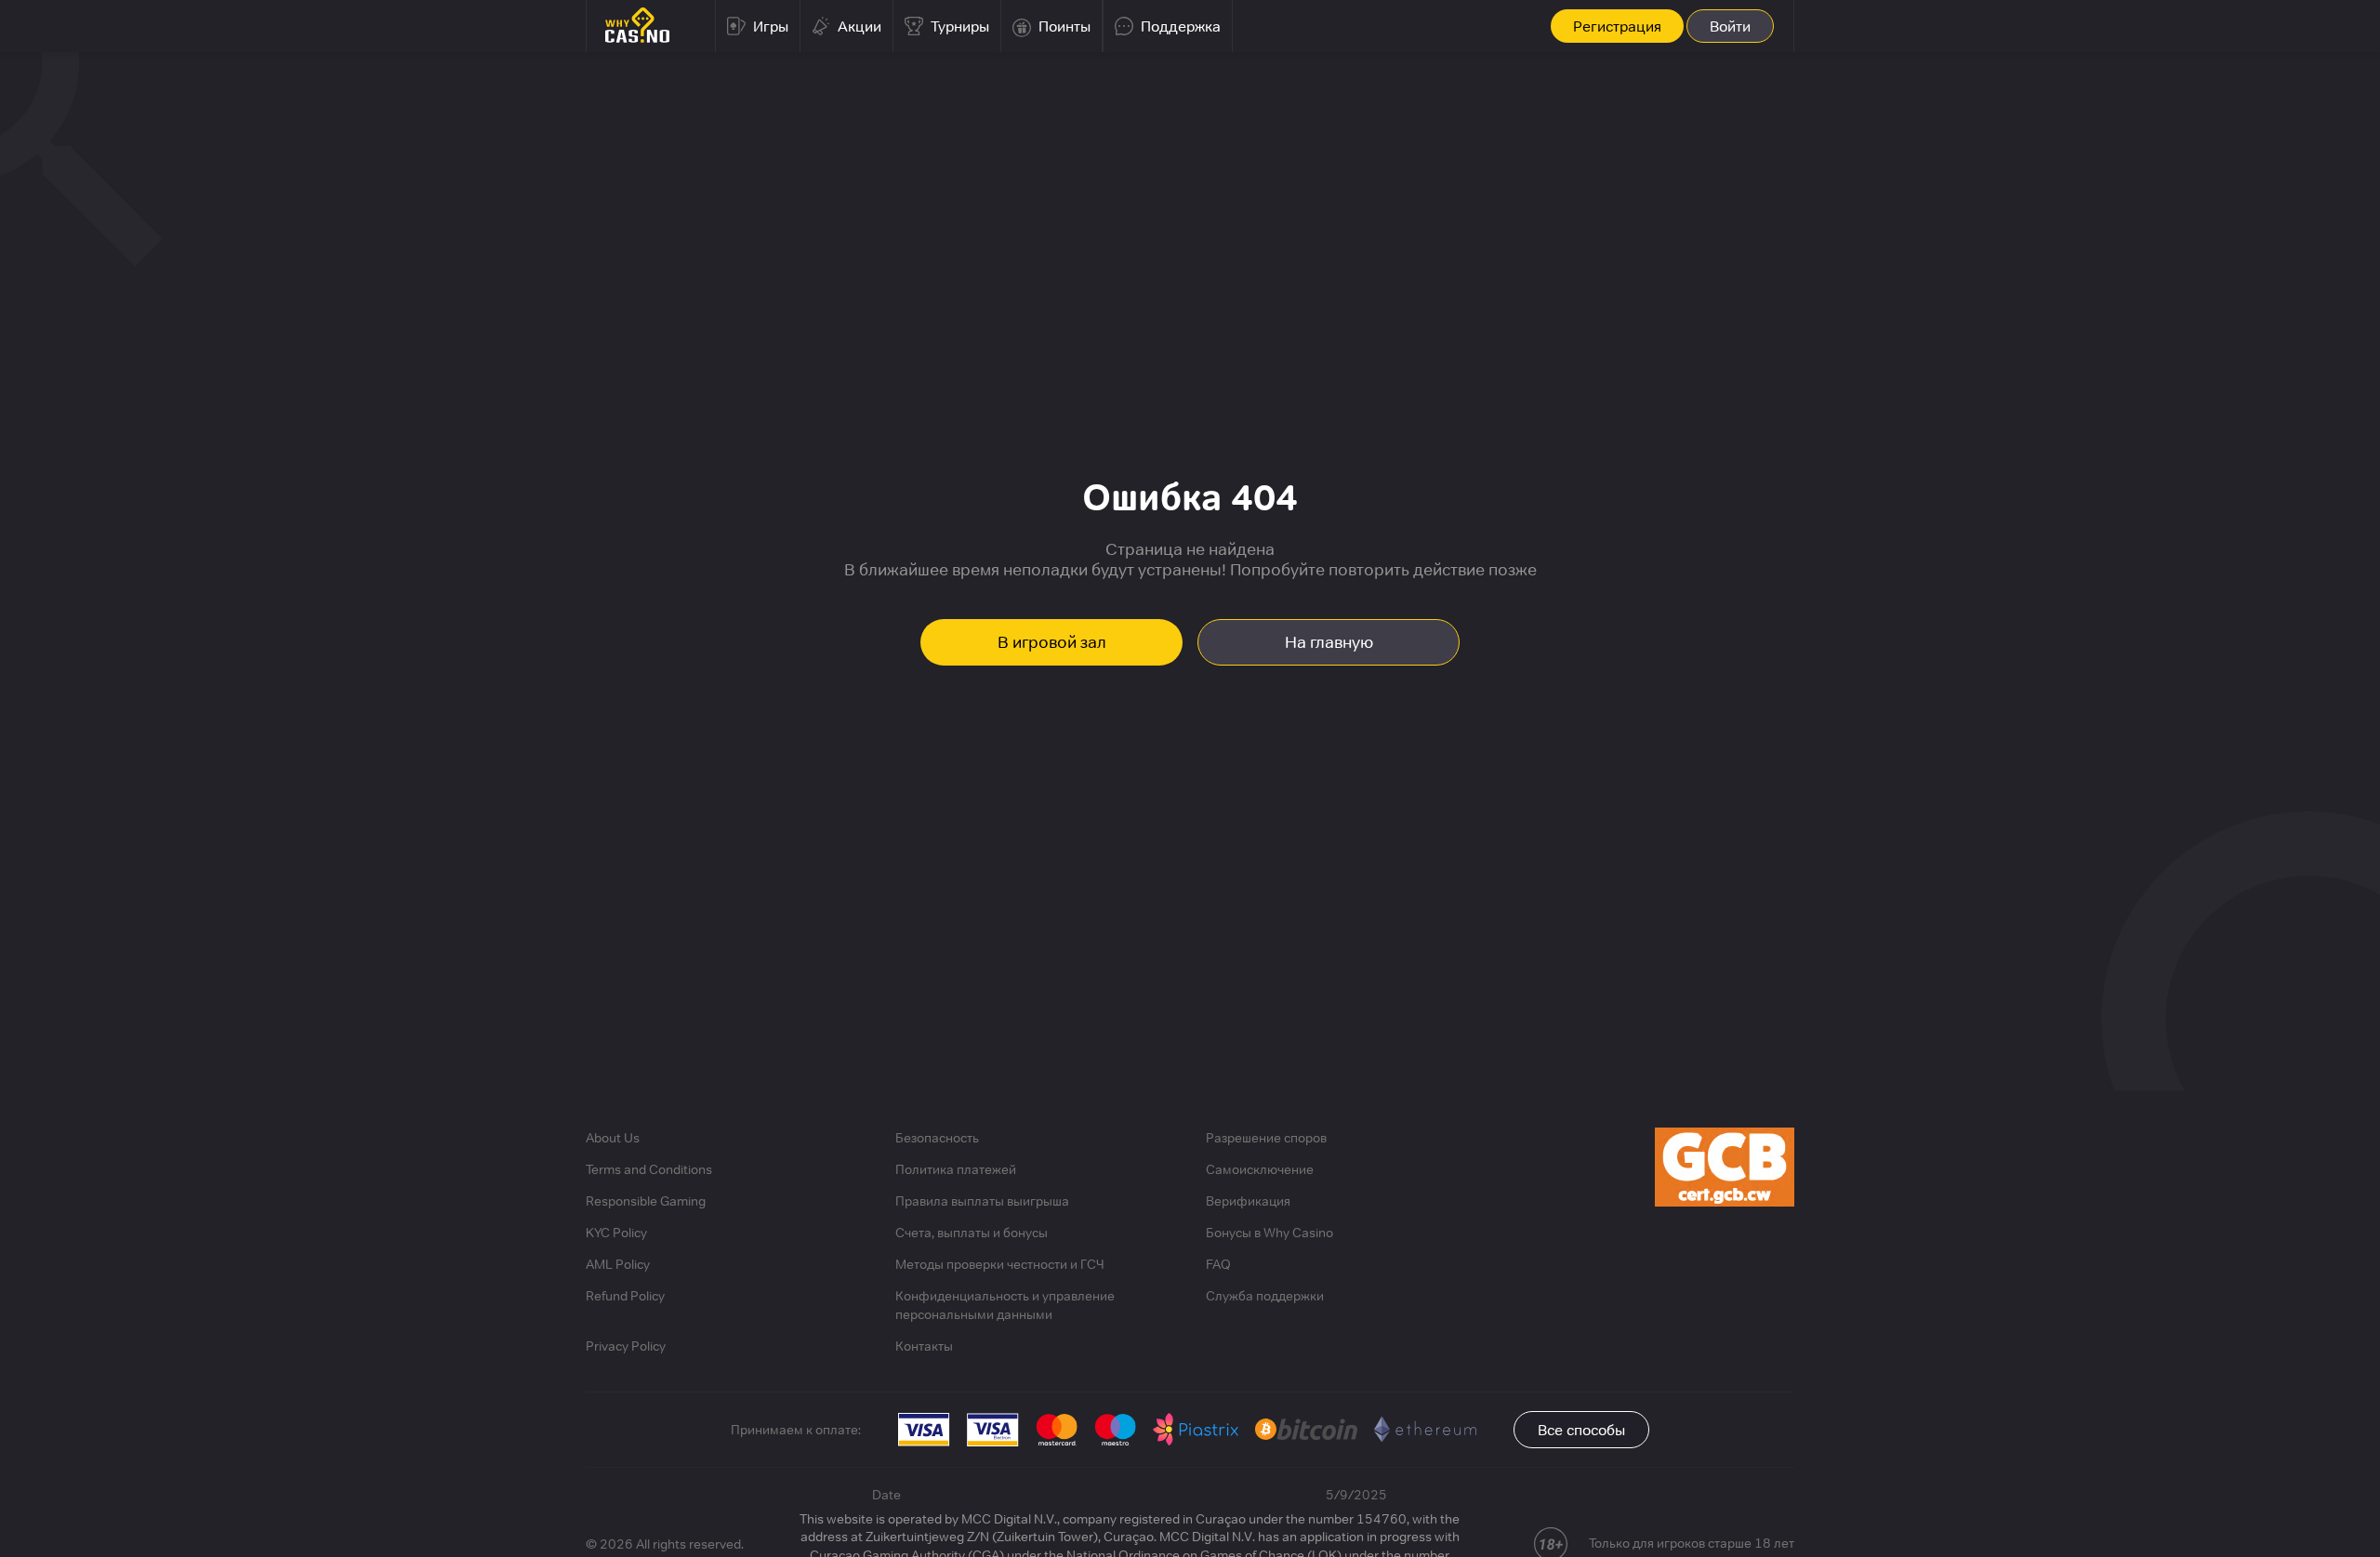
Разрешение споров (1266, 1138)
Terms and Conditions (649, 1169)
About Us (613, 1138)
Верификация (1248, 1201)
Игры (771, 26)
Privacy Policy (626, 1346)
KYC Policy (616, 1233)
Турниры (960, 26)
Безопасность (937, 1138)
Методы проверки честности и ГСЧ (1000, 1264)
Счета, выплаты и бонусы (972, 1233)
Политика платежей (956, 1169)
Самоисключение (1260, 1169)
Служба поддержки (1265, 1296)
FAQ (1218, 1264)
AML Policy (618, 1264)
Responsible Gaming (646, 1201)
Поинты (1064, 26)
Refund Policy (625, 1296)
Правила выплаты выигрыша (982, 1201)
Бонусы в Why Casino (1269, 1233)
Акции (859, 26)
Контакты (924, 1346)
